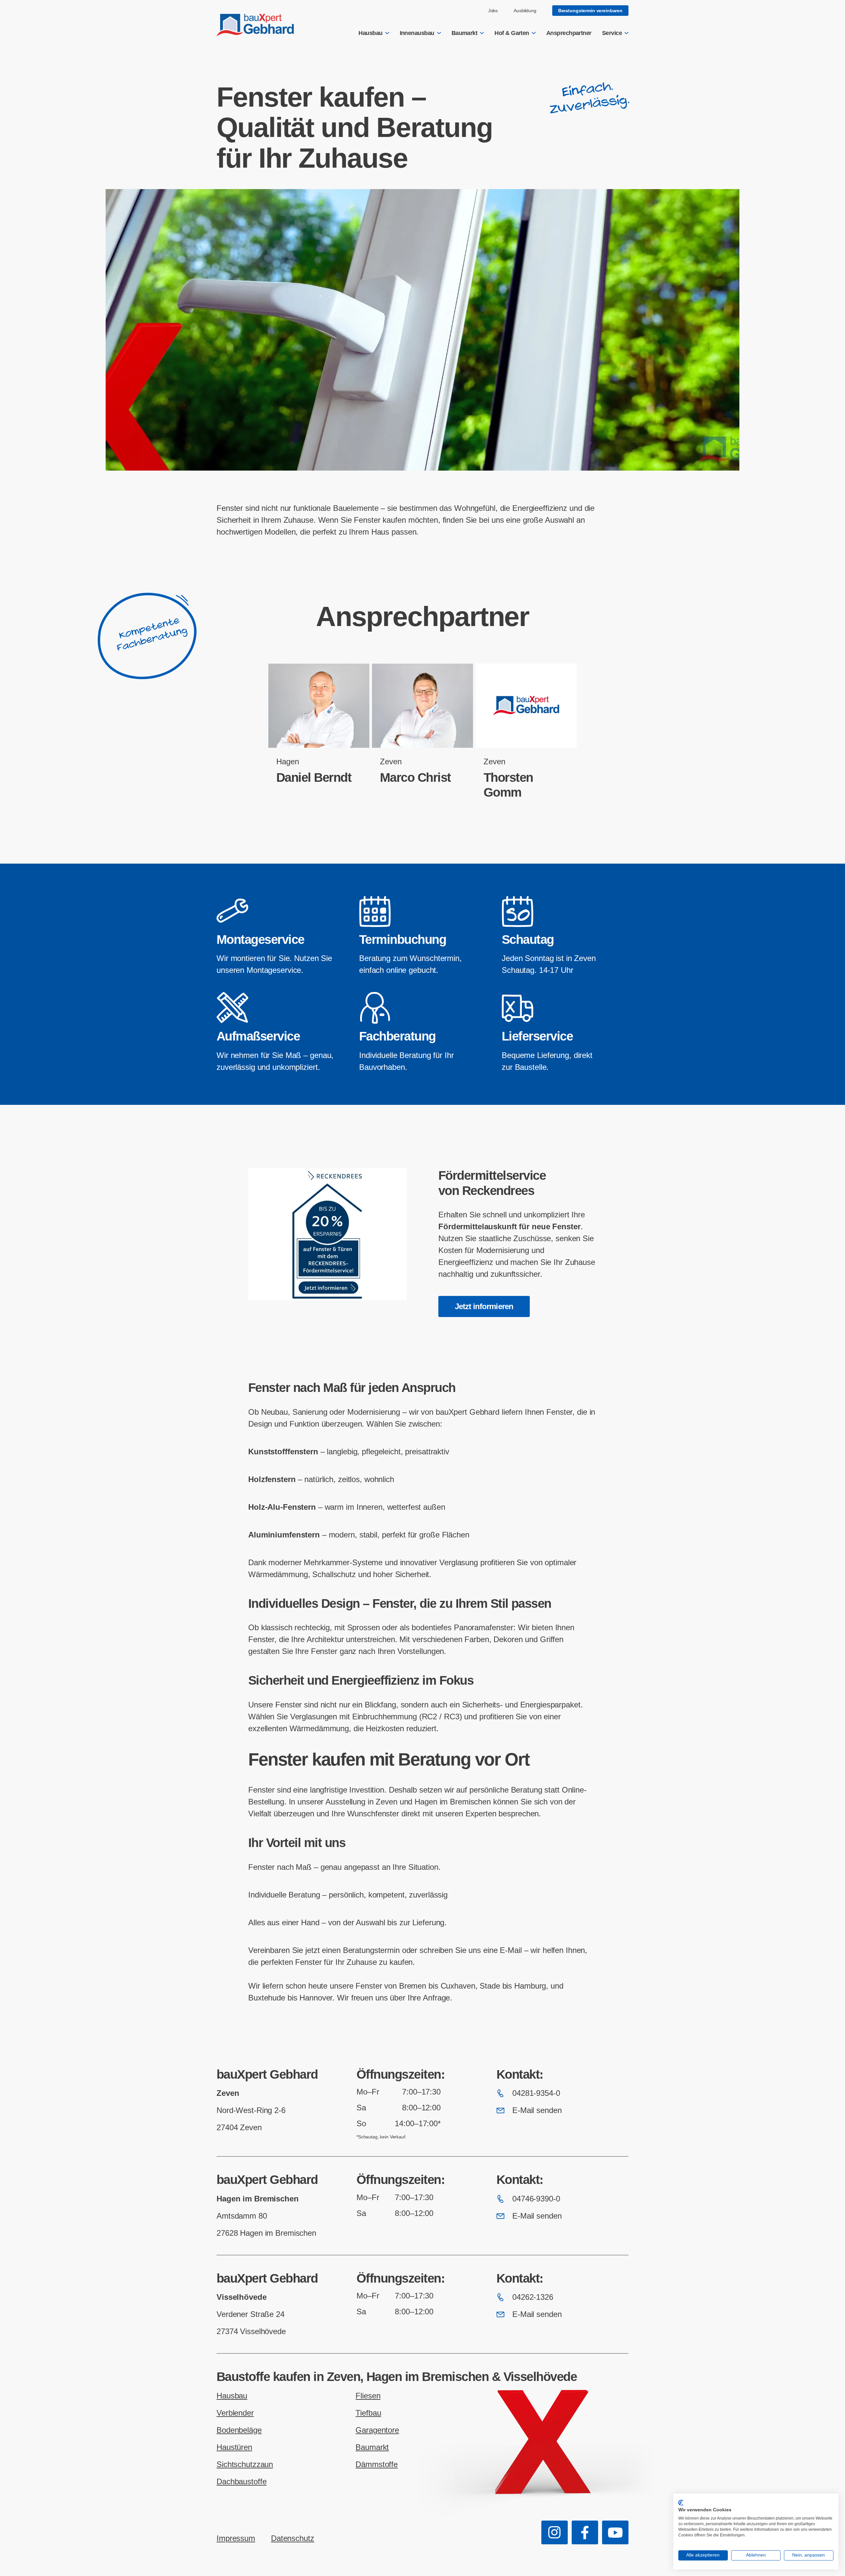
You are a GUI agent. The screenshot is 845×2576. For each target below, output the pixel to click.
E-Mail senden (537, 2110)
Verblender (235, 2413)
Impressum (236, 2538)
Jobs (493, 11)
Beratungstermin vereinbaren (590, 11)
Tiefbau (368, 2413)
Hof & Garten (512, 33)
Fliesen (368, 2396)
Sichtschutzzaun (245, 2464)
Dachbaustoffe (241, 2481)
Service (612, 33)
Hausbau (370, 33)
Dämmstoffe (377, 2464)
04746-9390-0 (536, 2199)
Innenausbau (417, 33)
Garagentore (377, 2430)
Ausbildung (525, 11)
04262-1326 (533, 2297)
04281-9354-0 (536, 2093)
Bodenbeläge (239, 2430)
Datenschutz (293, 2538)
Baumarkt (465, 33)
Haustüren (234, 2447)
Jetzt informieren (484, 1306)
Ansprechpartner (569, 33)
